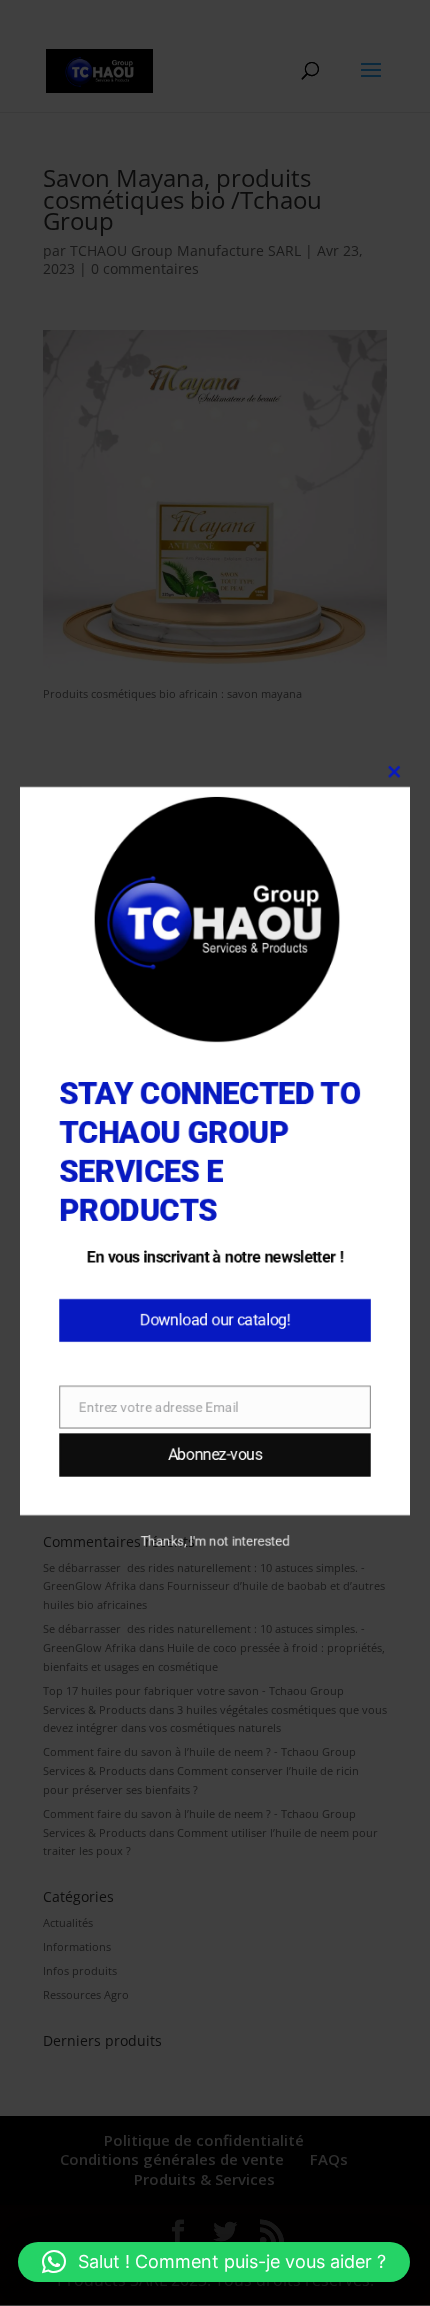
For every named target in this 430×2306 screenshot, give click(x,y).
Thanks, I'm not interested (214, 1551)
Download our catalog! (215, 1324)
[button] (214, 2262)
